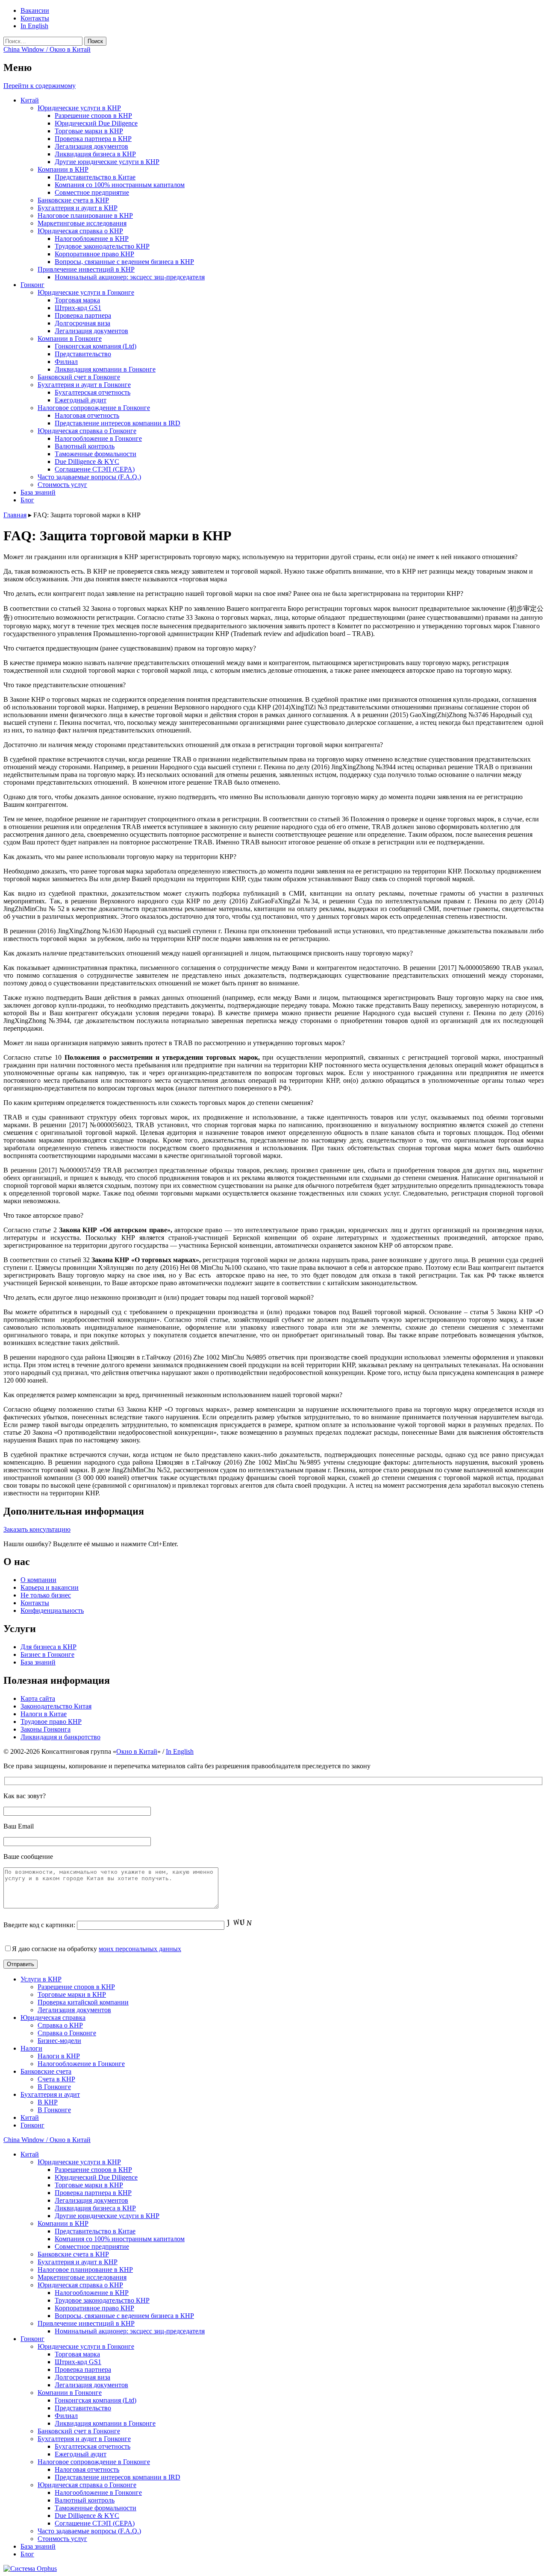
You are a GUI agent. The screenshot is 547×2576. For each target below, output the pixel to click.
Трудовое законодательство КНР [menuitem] (102, 2300)
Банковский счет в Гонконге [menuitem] (79, 2431)
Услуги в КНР (41, 1979)
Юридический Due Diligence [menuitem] (96, 2177)
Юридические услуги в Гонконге (86, 292)
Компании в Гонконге (70, 338)
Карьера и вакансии (50, 1587)
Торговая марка (77, 300)
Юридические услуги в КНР (79, 108)
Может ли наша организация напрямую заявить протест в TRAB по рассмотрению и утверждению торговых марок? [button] (174, 1043)
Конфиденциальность (52, 1610)
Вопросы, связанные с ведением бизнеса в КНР (124, 262)
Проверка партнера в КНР (93, 139)
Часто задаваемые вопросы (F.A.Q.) (89, 477)
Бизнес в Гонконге (47, 1654)
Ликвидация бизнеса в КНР (95, 154)
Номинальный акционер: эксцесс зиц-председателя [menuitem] (130, 2331)
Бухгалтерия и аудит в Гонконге (84, 385)
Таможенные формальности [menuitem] (96, 2508)
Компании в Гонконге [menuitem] (70, 2393)
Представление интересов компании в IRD (118, 423)
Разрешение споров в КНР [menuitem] (93, 2170)
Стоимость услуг (62, 485)
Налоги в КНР (59, 2056)
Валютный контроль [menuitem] (85, 2500)
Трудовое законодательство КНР (102, 246)
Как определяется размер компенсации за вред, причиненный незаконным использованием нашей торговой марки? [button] (173, 1395)
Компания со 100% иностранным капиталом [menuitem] (120, 2239)
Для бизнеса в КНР (49, 1647)
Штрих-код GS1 (78, 308)
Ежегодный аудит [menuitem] (81, 2454)
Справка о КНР (60, 2025)
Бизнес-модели (59, 2041)
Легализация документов (91, 146)
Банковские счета (46, 2071)
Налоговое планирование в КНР (85, 215)
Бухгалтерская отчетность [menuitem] (93, 2446)
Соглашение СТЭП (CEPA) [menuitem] (95, 2523)
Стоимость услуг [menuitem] (62, 2539)
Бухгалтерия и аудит (50, 2094)
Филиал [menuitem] (66, 2416)
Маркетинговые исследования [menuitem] (82, 2277)
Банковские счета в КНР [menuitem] (73, 2254)
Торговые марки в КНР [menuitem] (89, 2185)
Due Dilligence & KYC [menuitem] (87, 2516)
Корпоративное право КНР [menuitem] (94, 2308)
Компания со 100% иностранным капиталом (120, 185)
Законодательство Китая (56, 1706)
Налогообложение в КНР (92, 239)
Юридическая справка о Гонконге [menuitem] (87, 2485)
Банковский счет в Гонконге (79, 377)
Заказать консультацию (37, 1529)
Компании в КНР (63, 169)
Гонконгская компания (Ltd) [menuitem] (96, 2400)
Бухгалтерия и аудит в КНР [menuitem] (78, 2262)
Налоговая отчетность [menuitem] (87, 2469)
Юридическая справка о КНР (80, 231)
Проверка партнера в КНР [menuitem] (93, 2193)
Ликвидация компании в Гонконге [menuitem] (105, 2423)
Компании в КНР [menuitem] (63, 2223)
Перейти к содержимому (40, 86)
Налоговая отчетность (87, 415)
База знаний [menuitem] (38, 2546)
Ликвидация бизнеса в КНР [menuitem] (95, 2208)
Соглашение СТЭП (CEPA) (95, 469)
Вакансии (35, 10)
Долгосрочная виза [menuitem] (82, 2377)
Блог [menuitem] (27, 2554)
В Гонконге (54, 2087)
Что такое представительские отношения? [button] (65, 685)
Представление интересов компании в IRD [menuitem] (118, 2477)
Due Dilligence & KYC (87, 462)
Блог (27, 500)
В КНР (48, 2102)
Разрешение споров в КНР (93, 116)
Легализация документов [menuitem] (91, 2200)
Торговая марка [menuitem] (77, 2354)
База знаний (38, 492)
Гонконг (32, 285)
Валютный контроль (85, 446)
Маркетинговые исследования (82, 223)
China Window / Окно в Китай (47, 49)
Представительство (83, 354)
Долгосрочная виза (82, 323)
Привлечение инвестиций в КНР (86, 269)
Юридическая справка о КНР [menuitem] (80, 2285)
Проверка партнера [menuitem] (83, 2369)
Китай (30, 100)
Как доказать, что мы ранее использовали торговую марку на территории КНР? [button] (120, 857)
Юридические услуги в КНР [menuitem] (79, 2162)
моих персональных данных (140, 1949)
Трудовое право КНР (51, 1722)
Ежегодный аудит (81, 400)
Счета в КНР (56, 2079)
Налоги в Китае (44, 1714)
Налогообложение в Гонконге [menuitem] (98, 2492)
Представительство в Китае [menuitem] (95, 2231)
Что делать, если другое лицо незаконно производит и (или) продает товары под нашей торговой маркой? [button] (159, 1297)
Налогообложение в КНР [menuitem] (92, 2293)
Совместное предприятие (92, 192)
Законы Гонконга (46, 1729)
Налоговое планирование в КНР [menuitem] (85, 2270)
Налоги (31, 2048)
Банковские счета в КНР (73, 200)
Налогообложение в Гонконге (98, 438)
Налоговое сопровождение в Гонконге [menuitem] (94, 2462)
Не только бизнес (46, 1595)
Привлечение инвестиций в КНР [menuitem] (86, 2323)
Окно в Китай (137, 1751)
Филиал (66, 362)
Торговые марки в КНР (89, 131)
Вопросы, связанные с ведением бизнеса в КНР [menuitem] (124, 2316)
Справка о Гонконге (67, 2033)
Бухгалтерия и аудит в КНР (78, 208)
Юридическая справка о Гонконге (87, 431)
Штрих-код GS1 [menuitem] (78, 2362)
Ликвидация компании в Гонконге (105, 369)
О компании (38, 1580)
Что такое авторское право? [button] (43, 1215)
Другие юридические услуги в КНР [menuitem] (107, 2216)
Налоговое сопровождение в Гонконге (94, 408)
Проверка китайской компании (83, 2002)
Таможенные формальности (96, 454)
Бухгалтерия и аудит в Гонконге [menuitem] (84, 2439)
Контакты (35, 18)
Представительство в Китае (95, 177)
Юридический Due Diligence (96, 123)
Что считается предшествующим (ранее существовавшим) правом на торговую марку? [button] (130, 648)
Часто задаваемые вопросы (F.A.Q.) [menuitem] (89, 2531)
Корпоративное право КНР (94, 254)
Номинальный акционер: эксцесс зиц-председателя (130, 277)
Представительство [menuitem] (83, 2408)
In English (34, 26)
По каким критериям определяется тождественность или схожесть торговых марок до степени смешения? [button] (158, 1103)
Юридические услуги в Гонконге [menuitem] (86, 2346)
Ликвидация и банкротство (60, 1737)
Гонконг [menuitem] (32, 2339)
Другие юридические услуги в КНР (107, 162)
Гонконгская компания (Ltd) (96, 346)
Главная (15, 515)
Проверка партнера (83, 315)
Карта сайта (38, 1698)
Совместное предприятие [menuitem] (92, 2246)
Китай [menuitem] (30, 2154)
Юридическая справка (53, 2018)
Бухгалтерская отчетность (93, 392)
